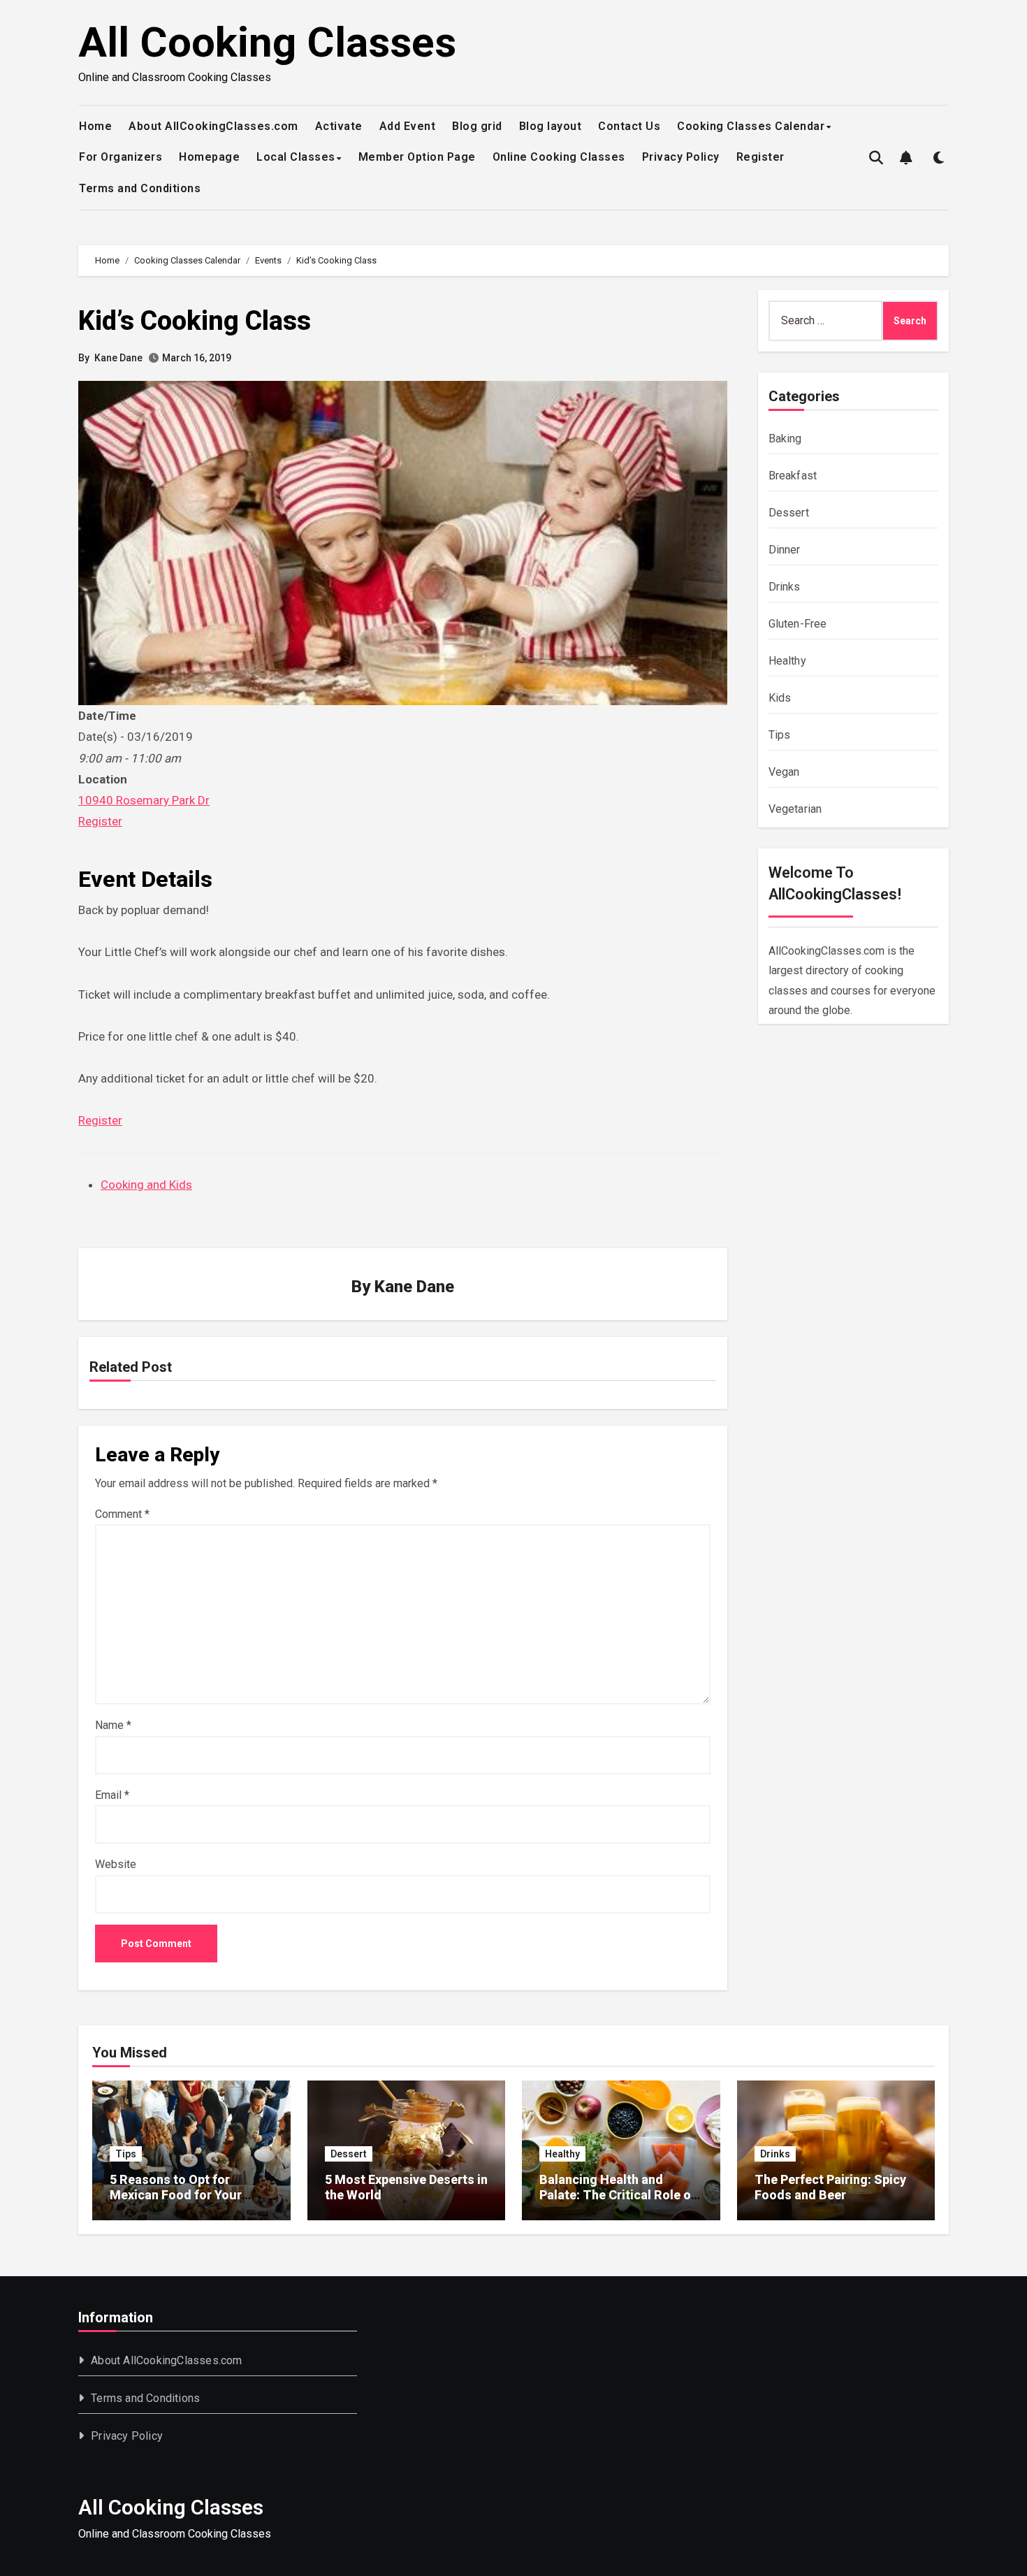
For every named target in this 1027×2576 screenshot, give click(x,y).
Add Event (408, 126)
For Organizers (121, 157)
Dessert (789, 513)
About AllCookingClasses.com (213, 126)
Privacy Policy (681, 157)
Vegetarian (795, 809)
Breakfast (793, 476)
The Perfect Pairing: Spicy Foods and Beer (830, 2187)
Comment (122, 1514)
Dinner (785, 550)
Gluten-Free (798, 624)
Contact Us (629, 126)
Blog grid (477, 126)
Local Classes (296, 157)
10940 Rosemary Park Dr (144, 800)
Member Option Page (417, 157)
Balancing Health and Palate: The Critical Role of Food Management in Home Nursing (620, 2202)
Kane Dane (118, 358)
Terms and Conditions (140, 188)
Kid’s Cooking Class (195, 321)
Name (113, 1725)
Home (95, 126)
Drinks (785, 587)
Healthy (787, 661)
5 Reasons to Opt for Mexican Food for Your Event (176, 2194)
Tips (780, 735)
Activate (339, 126)
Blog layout (551, 126)
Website (116, 1864)
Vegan (784, 772)
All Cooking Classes (267, 42)
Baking (785, 439)
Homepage (209, 157)
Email (112, 1795)
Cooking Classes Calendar (751, 126)
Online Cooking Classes (559, 157)
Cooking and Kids (146, 1185)
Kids (780, 698)
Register (760, 157)
